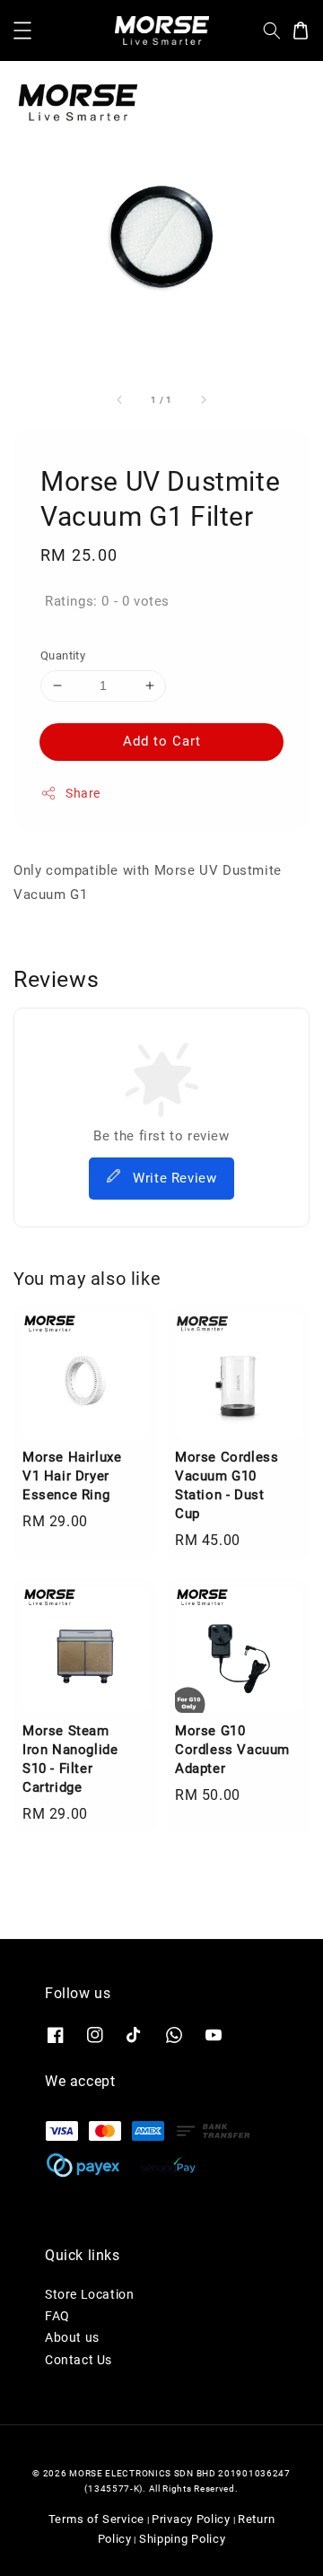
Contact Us (79, 2360)
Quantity (63, 655)
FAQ (57, 2316)
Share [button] (83, 793)
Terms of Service (96, 2519)
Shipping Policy (183, 2539)
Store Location (89, 2294)
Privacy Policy (191, 2519)
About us (72, 2337)
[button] (22, 31)
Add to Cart (162, 741)
